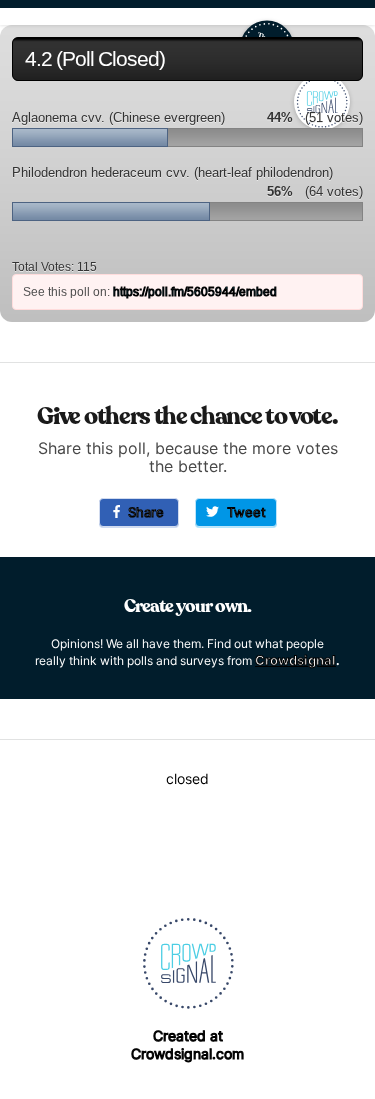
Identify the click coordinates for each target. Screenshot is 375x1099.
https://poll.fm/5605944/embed (195, 292)
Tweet (242, 512)
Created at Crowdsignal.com (187, 1044)
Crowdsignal (295, 660)
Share (142, 512)
